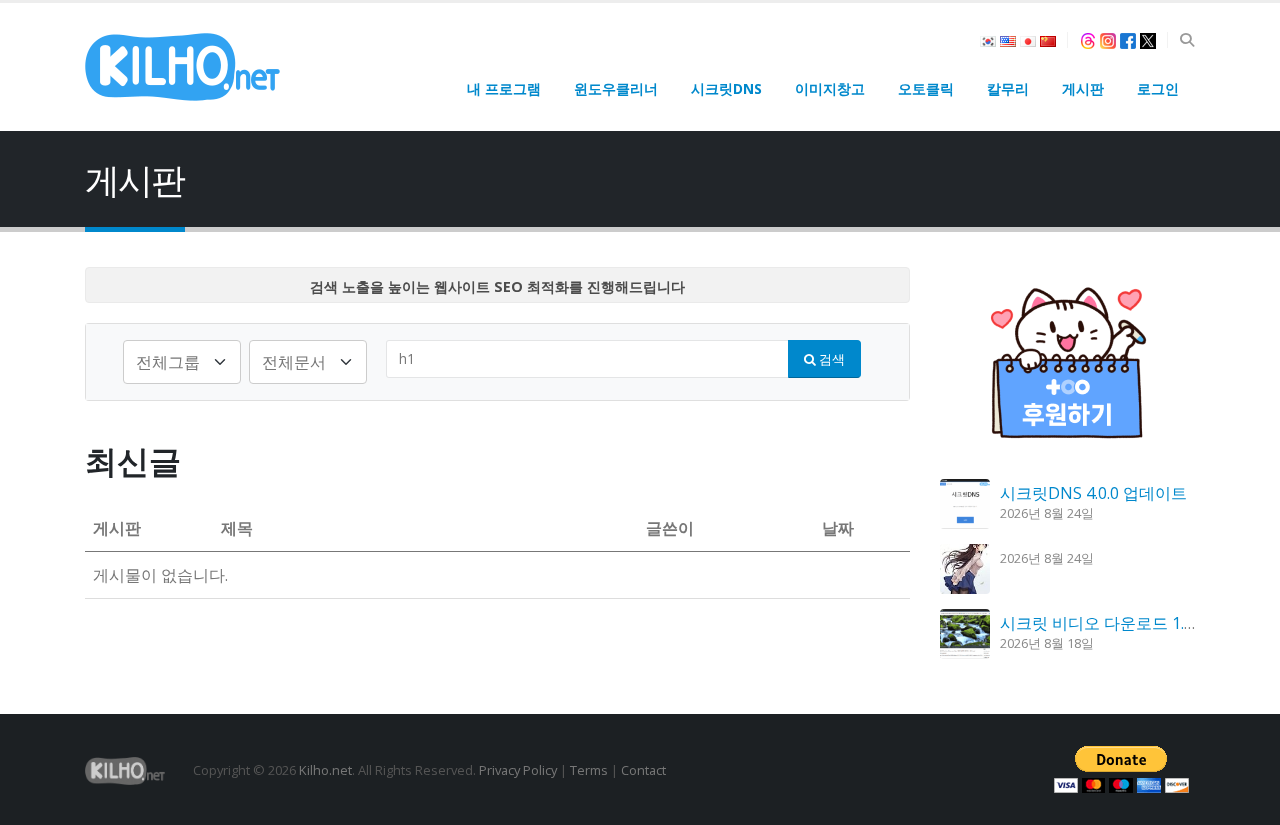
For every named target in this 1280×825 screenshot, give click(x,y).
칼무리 (1008, 88)
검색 (830, 359)
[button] (1186, 40)
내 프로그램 (504, 88)
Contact (643, 770)
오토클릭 (926, 88)
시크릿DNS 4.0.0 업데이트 (1093, 493)
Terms (589, 770)
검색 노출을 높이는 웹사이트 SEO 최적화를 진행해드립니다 (497, 286)
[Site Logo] (182, 67)
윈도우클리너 (616, 88)
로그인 (1158, 88)
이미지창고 (830, 88)
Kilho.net (325, 770)
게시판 (1083, 88)
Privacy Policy (518, 770)
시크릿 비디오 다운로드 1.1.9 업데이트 (1136, 623)
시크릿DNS (726, 88)
